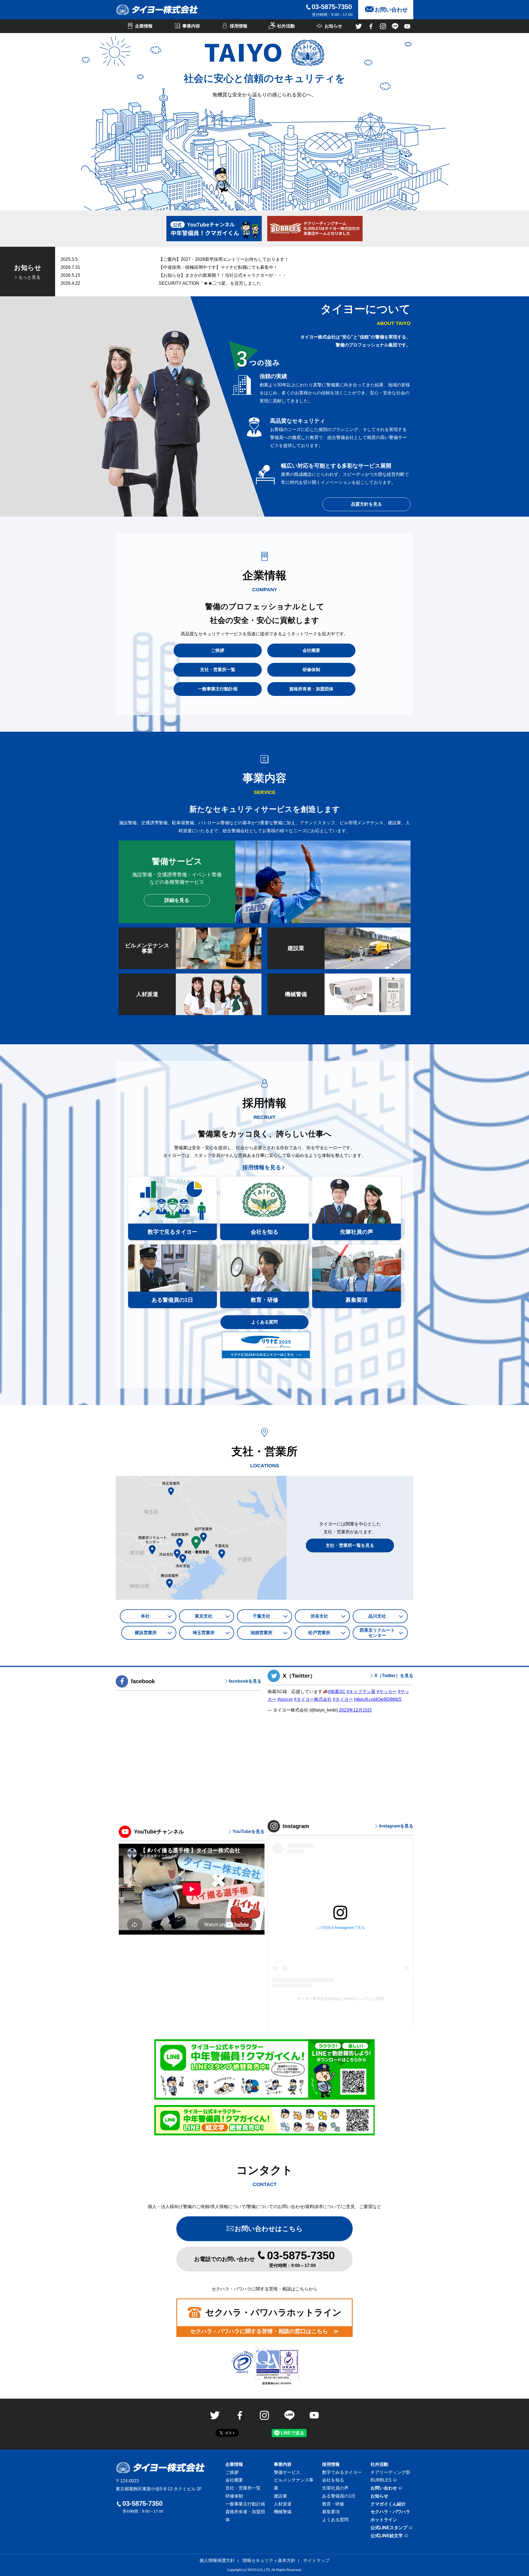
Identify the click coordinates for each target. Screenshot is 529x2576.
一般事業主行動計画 (245, 2504)
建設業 (280, 2496)
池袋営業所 (261, 1633)
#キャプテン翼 (361, 1692)
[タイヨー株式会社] (157, 10)
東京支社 (204, 1616)
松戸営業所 (319, 1633)
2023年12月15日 (355, 1710)
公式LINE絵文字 (387, 2536)
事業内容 (283, 2464)
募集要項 (331, 2512)
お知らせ (379, 2496)
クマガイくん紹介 (388, 2504)
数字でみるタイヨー (342, 2472)
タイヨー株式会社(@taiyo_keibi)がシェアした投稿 (340, 1999)
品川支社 (377, 1616)
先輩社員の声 (335, 2488)
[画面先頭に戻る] (511, 2557)
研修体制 (234, 2496)
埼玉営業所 (204, 1633)
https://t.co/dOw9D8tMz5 (378, 1699)
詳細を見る (177, 900)
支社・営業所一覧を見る (350, 1545)
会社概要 (234, 2480)
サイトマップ (316, 2560)
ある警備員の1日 (339, 2496)
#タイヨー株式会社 (313, 1699)
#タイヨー (343, 1699)
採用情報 (331, 2464)
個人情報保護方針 (217, 2560)
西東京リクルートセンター (377, 1633)
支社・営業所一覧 (243, 2488)
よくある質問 (264, 1322)
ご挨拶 (232, 2472)
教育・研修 (333, 2504)
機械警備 (283, 2512)
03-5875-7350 (332, 7)
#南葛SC (337, 1692)
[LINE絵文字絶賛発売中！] (264, 2120)
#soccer (285, 1699)
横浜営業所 (146, 1633)
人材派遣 (283, 2504)
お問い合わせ (384, 2488)
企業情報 (234, 2464)
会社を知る (333, 2480)
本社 (145, 1616)
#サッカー (387, 1692)
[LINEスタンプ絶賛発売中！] (264, 2070)
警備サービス (287, 2472)
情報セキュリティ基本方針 (269, 2560)
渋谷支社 (319, 1616)
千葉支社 (261, 1616)
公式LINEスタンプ (389, 2528)
